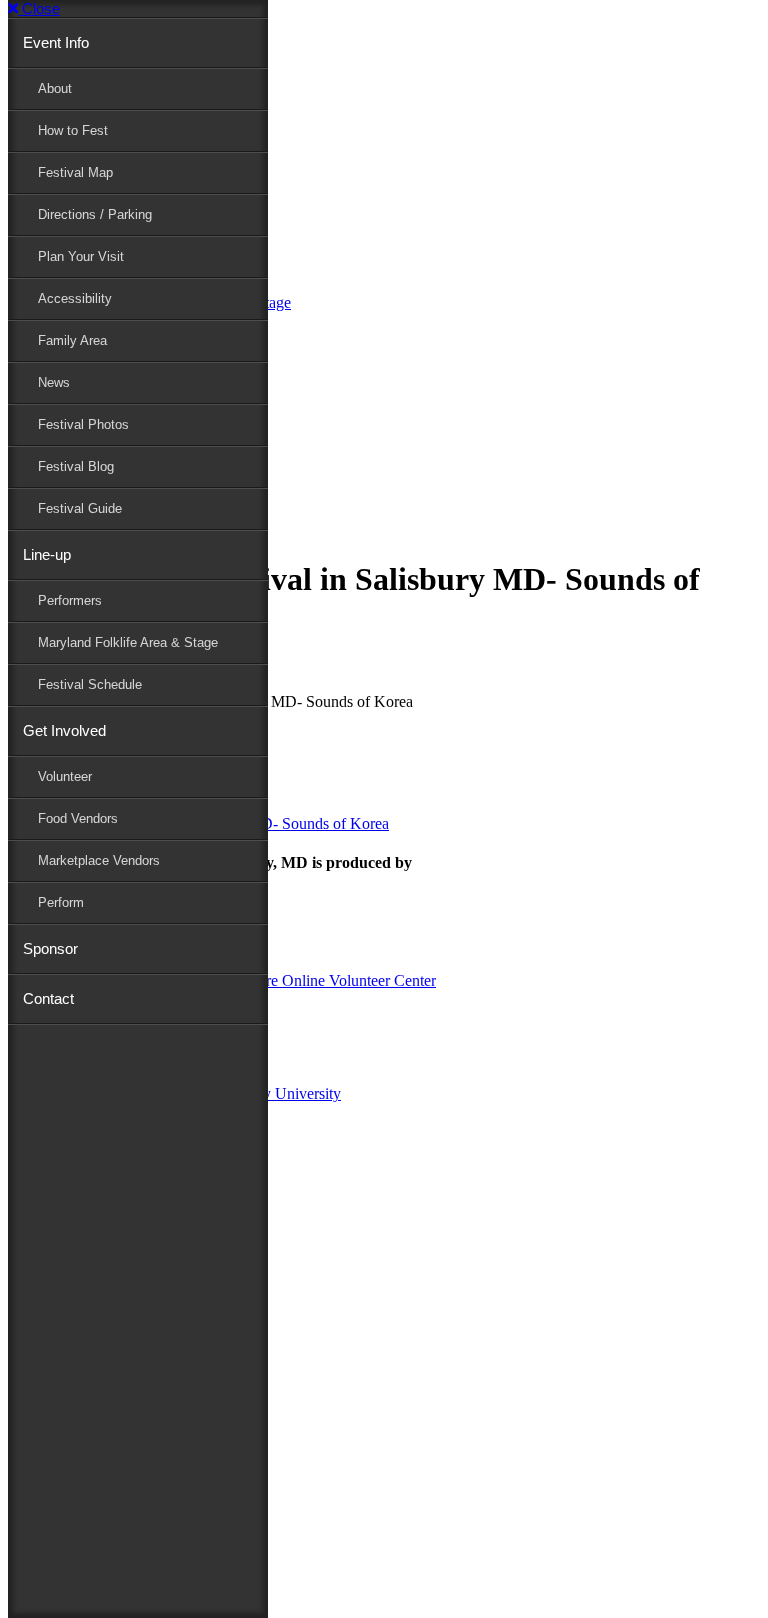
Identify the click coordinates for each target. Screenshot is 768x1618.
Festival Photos (83, 424)
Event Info (56, 42)
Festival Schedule (90, 684)
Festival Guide (80, 508)
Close (39, 8)
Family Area (72, 340)
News (54, 382)
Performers (70, 600)
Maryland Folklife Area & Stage (128, 642)
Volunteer (65, 776)
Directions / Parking (95, 214)
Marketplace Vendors (99, 860)
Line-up (47, 554)
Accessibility (75, 298)
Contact (48, 998)
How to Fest (73, 130)
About (55, 88)
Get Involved (64, 730)
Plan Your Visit (81, 256)
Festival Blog (76, 466)
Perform (61, 902)
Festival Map (75, 172)
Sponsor (50, 948)
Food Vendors (78, 818)
